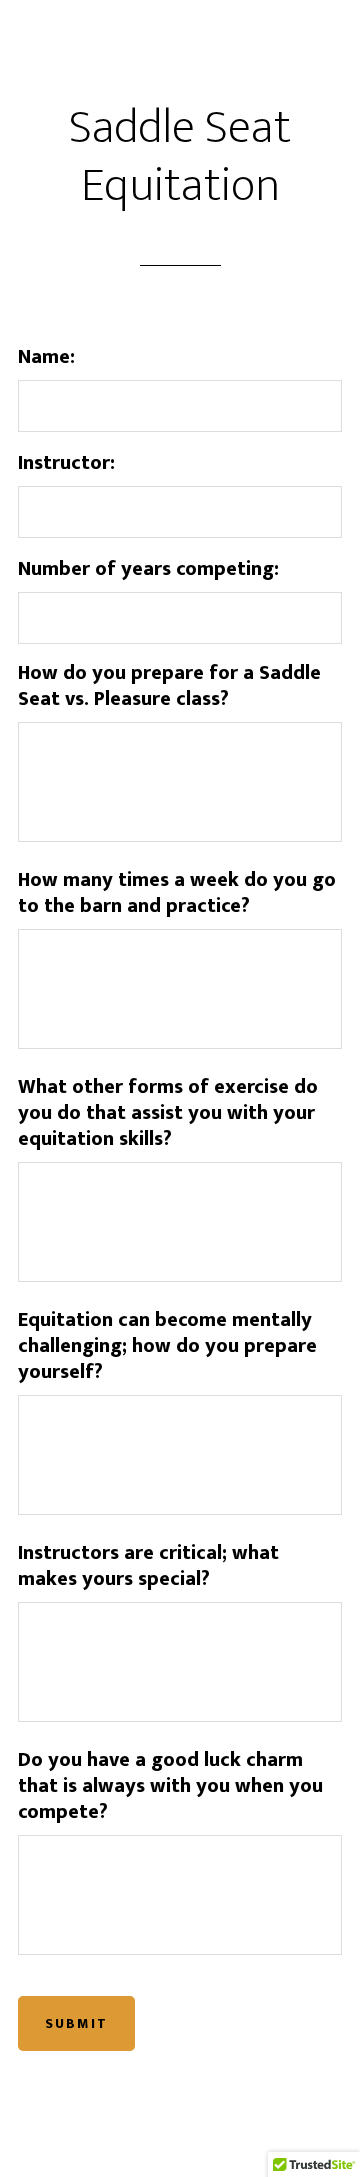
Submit (76, 2023)
